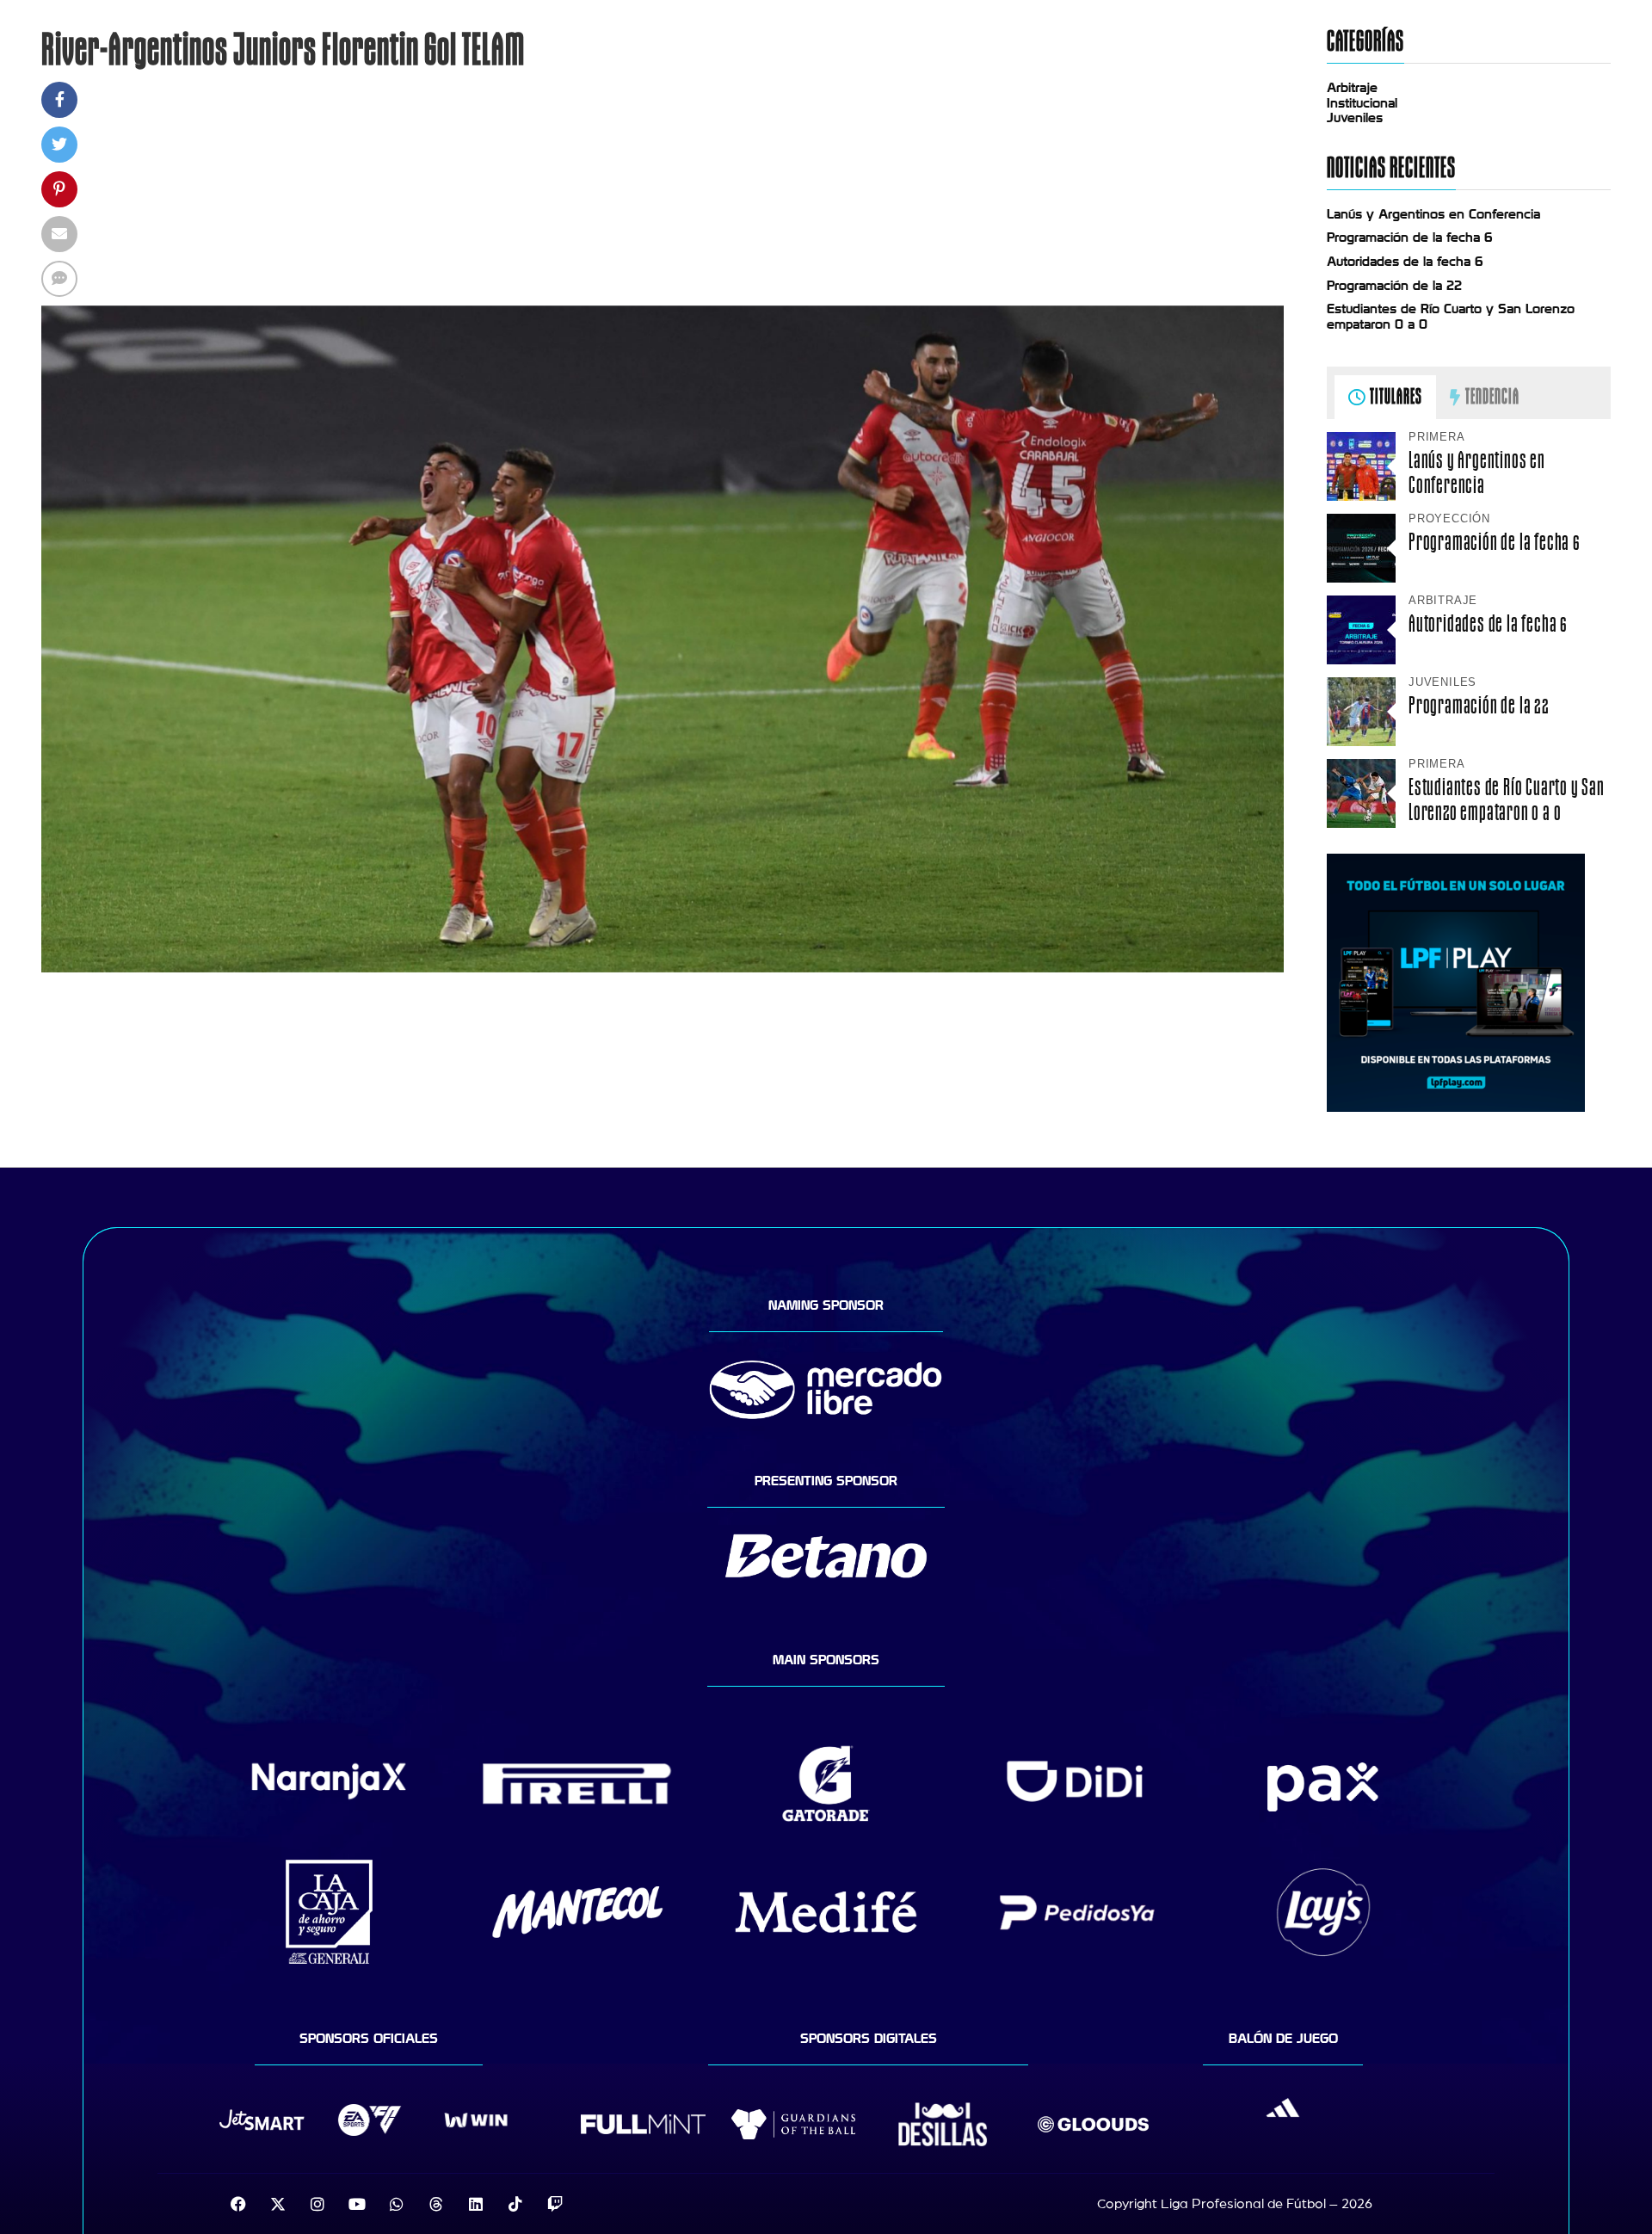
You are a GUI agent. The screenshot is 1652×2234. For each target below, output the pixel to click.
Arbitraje (1352, 88)
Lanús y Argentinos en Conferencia (1433, 214)
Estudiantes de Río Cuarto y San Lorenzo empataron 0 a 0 (1507, 799)
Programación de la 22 (1394, 286)
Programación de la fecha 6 (1410, 238)
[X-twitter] (278, 2204)
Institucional (1362, 103)
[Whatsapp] (397, 2204)
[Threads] (436, 2204)
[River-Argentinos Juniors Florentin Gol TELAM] (663, 968)
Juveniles (1355, 118)
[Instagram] (317, 2204)
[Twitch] (555, 2204)
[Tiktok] (515, 2204)
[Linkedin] (476, 2204)
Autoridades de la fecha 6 (1405, 262)
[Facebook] (238, 2204)
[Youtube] (357, 2204)
